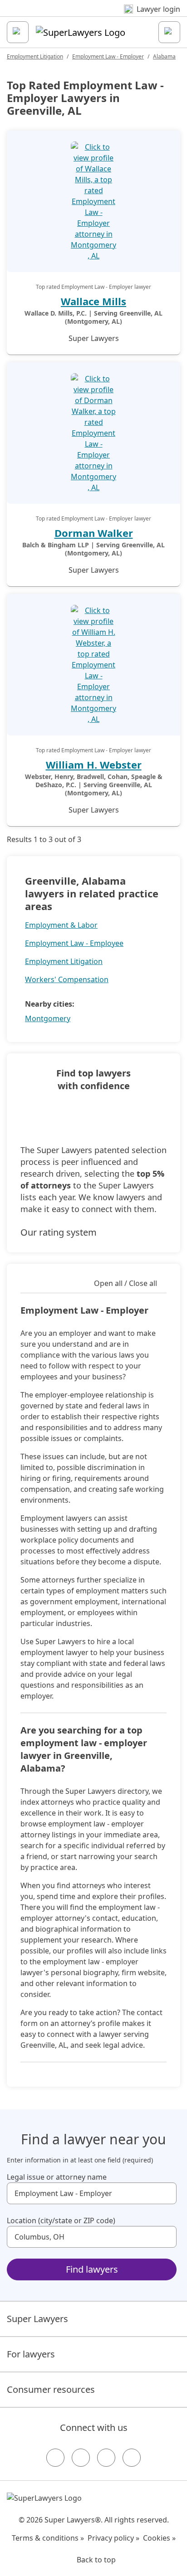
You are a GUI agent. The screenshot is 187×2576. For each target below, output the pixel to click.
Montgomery (48, 1018)
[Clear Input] (166, 2193)
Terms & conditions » (48, 2538)
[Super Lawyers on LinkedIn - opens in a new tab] (132, 2458)
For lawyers (31, 2354)
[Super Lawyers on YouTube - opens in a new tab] (106, 2458)
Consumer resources (51, 2389)
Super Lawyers (37, 2319)
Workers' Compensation (67, 979)
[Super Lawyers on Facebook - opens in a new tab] (55, 2458)
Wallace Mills (93, 301)
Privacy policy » (113, 2538)
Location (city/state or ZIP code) (61, 2221)
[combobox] (92, 2193)
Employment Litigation (35, 56)
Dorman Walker (94, 533)
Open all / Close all (125, 1283)
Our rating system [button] (59, 1232)
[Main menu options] (18, 32)
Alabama (164, 56)
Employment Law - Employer (108, 56)
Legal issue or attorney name (57, 2177)
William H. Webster (94, 765)
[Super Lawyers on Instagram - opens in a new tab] (81, 2458)
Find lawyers (92, 2269)
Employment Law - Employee (74, 943)
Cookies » (159, 2538)
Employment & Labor (61, 925)
